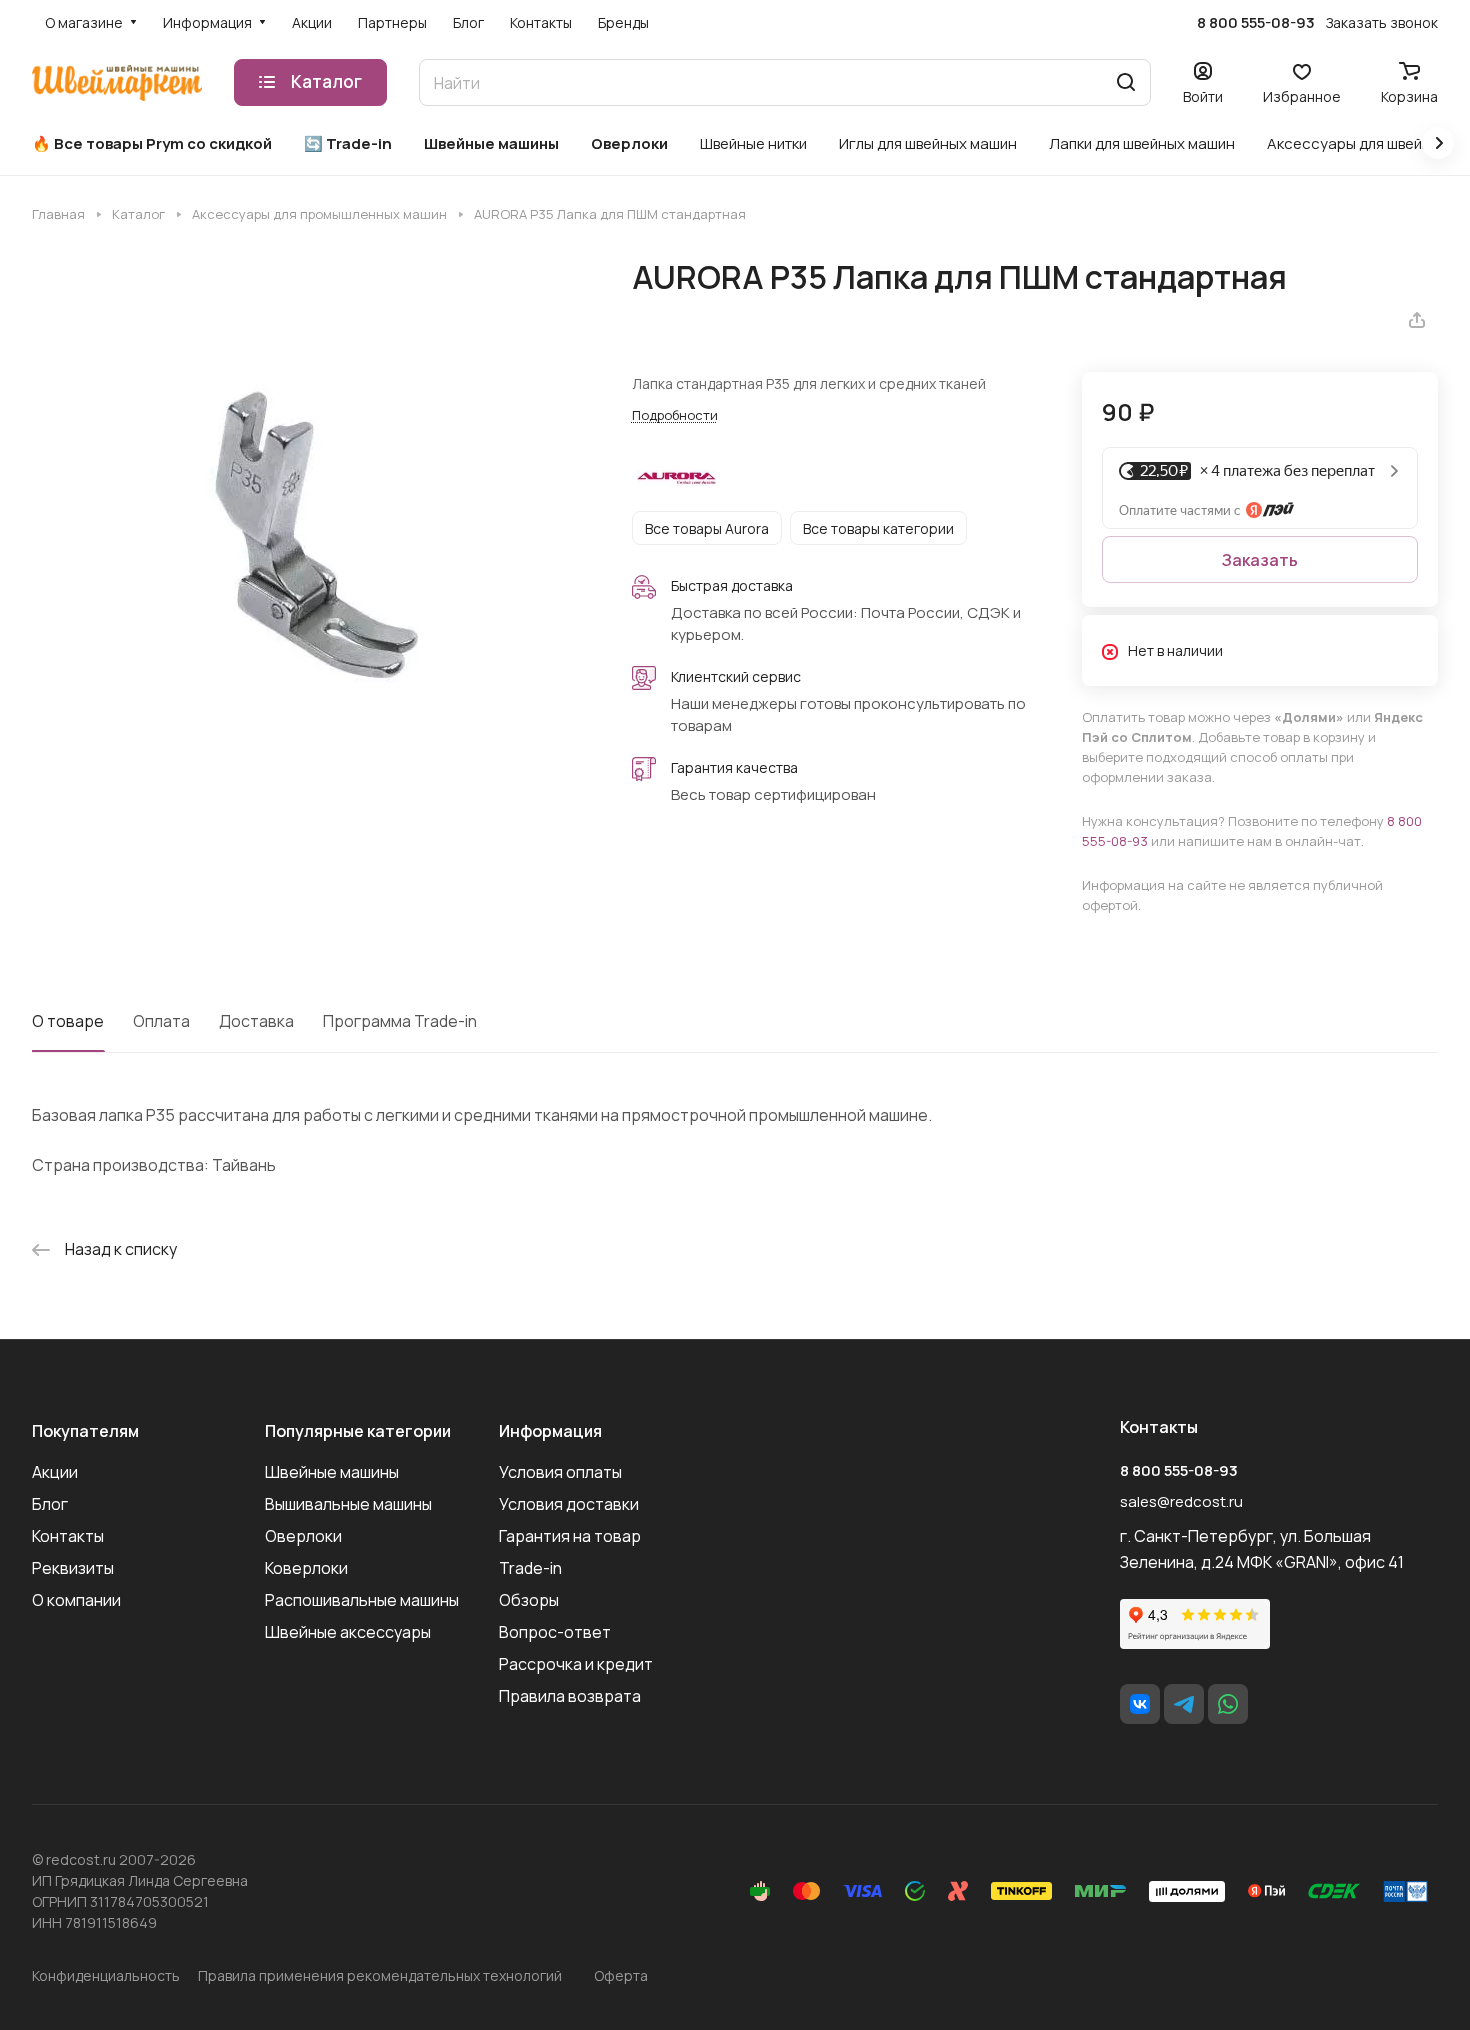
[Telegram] (1184, 1704)
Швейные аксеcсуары (348, 1632)
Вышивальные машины (348, 1504)
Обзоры (529, 1600)
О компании (76, 1600)
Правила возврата (570, 1696)
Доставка (256, 1021)
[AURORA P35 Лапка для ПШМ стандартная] (311, 537)
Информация (550, 1431)
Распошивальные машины (362, 1600)
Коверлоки (306, 1568)
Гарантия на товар (570, 1536)
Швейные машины (332, 1472)
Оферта (621, 1975)
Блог (50, 1504)
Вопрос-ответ (555, 1632)
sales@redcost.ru (1181, 1501)
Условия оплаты (560, 1472)
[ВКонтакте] (1140, 1704)
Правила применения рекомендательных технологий (380, 1975)
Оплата (161, 1021)
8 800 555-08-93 (1256, 23)
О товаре (68, 1021)
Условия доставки (569, 1504)
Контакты (68, 1536)
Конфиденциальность (106, 1975)
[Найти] (1126, 82)
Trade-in (530, 1568)
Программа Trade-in (400, 1021)
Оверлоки (303, 1536)
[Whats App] (1228, 1704)
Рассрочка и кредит (576, 1664)
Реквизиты (73, 1568)
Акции (55, 1472)
